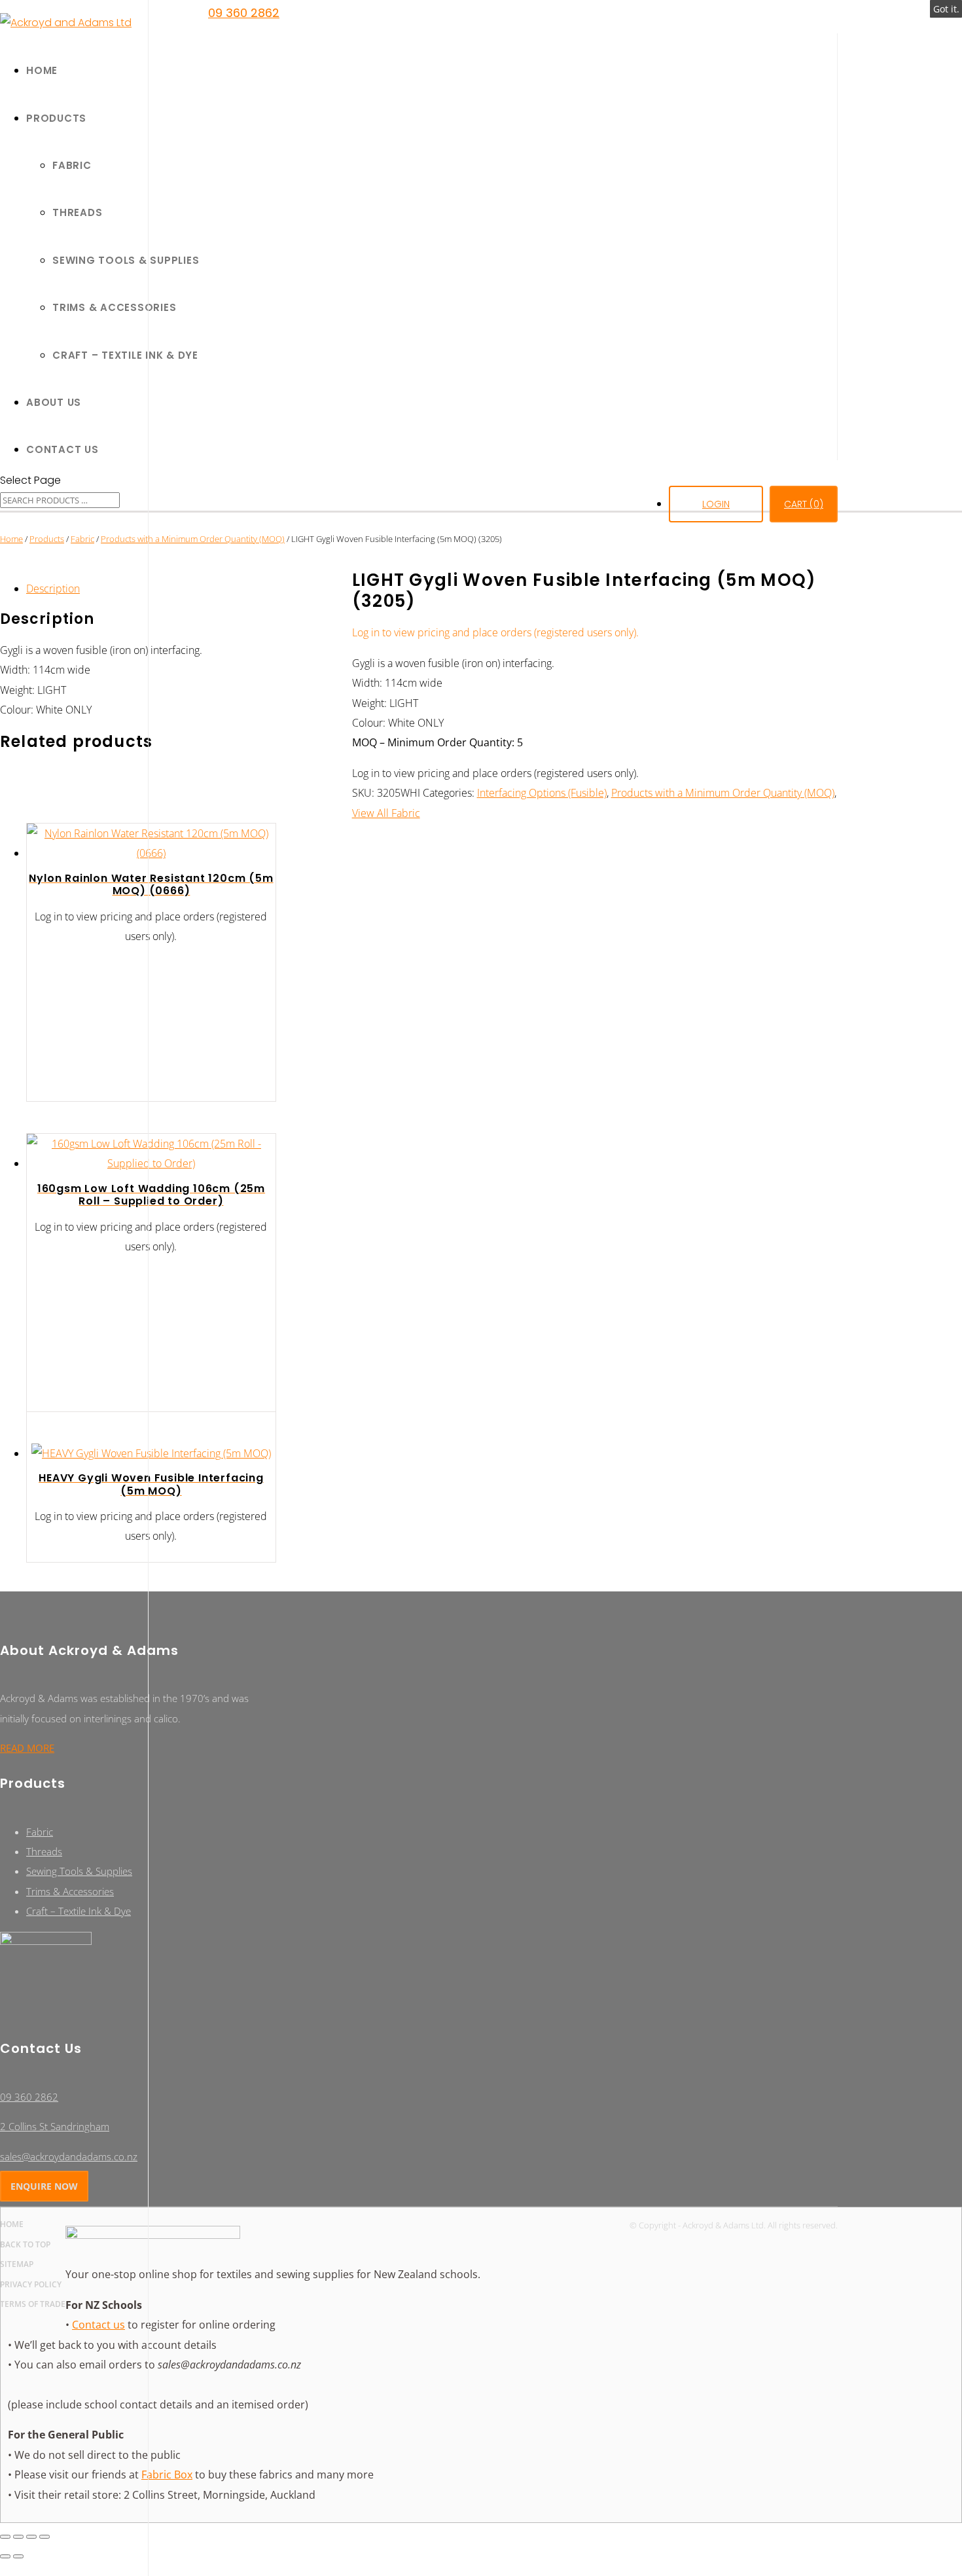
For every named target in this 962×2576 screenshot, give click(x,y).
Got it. (946, 9)
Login (716, 504)
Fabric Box (167, 2475)
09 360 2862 (244, 13)
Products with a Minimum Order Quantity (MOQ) (193, 539)
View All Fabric (386, 813)
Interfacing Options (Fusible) (542, 793)
